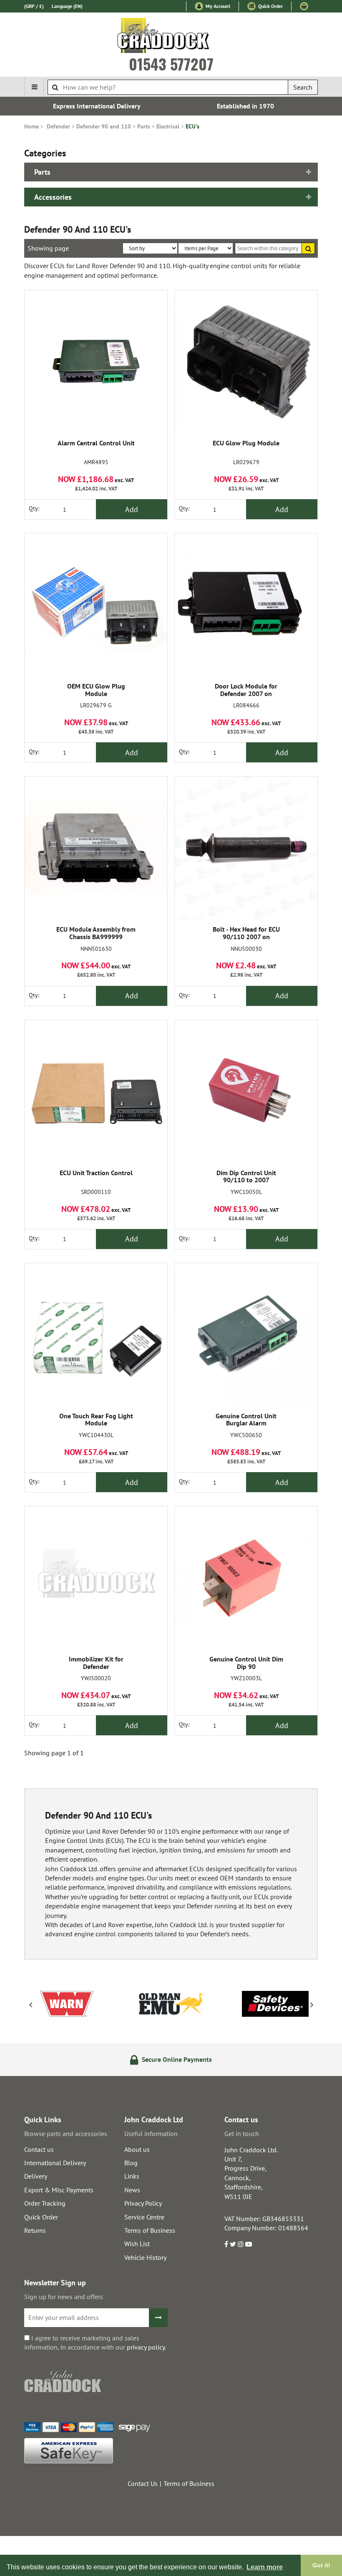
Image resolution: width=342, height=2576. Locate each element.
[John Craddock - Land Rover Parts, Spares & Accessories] (171, 37)
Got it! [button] (321, 2565)
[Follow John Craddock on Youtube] (249, 2244)
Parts (144, 126)
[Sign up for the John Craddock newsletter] (158, 2318)
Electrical (168, 126)
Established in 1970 (245, 106)
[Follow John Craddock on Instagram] (241, 2244)
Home (31, 126)
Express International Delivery (97, 106)
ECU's (192, 126)
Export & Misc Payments (59, 2190)
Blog (131, 2163)
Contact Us (143, 2483)
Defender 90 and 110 (104, 126)
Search (303, 87)
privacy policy (146, 2347)
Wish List (137, 2244)
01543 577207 (171, 64)
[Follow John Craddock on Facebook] (226, 2244)
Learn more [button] (265, 2567)
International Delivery (55, 2163)
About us (137, 2149)
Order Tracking (45, 2203)
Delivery (36, 2176)
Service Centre (144, 2217)
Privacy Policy (143, 2203)
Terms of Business (150, 2230)
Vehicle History (145, 2257)
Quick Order (270, 6)
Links (132, 2176)
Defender (58, 126)
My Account (217, 6)
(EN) (67, 6)
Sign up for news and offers (64, 2297)
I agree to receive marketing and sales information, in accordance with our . (95, 2342)
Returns (35, 2230)
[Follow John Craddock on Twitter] (233, 2244)
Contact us (39, 2149)
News (132, 2190)
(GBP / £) (34, 6)
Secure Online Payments (176, 2059)
